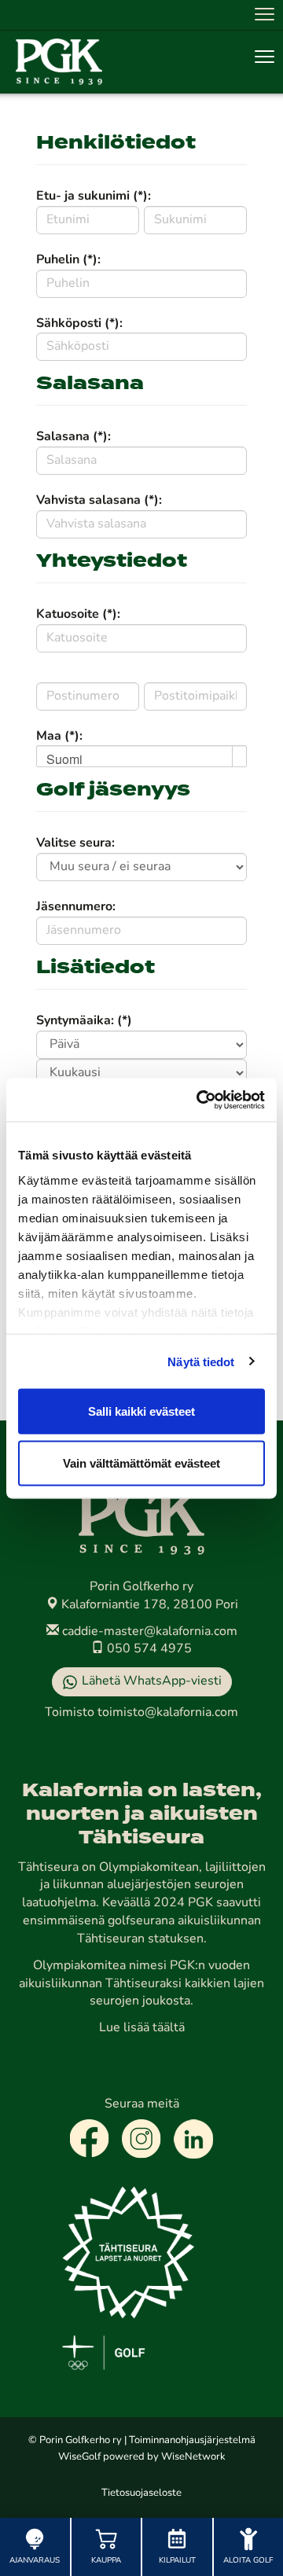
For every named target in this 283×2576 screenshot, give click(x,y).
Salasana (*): (74, 437)
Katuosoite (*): (78, 615)
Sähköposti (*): (79, 324)
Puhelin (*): (68, 260)
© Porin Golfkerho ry (75, 2440)
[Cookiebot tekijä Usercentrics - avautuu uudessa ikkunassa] (200, 1100)
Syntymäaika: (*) (84, 1021)
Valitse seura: (75, 843)
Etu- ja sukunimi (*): (94, 197)
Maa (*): (59, 737)
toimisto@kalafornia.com (168, 1713)
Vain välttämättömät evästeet (141, 1463)
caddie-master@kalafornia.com (148, 1632)
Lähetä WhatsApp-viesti (152, 1681)
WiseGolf (79, 2457)
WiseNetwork (193, 2457)
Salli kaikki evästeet (141, 1411)
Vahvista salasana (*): (99, 501)
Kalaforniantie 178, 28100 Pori (148, 1605)
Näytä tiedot (201, 1361)
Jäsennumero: (76, 907)
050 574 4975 (148, 1649)
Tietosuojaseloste (141, 2493)
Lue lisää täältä (142, 2028)
